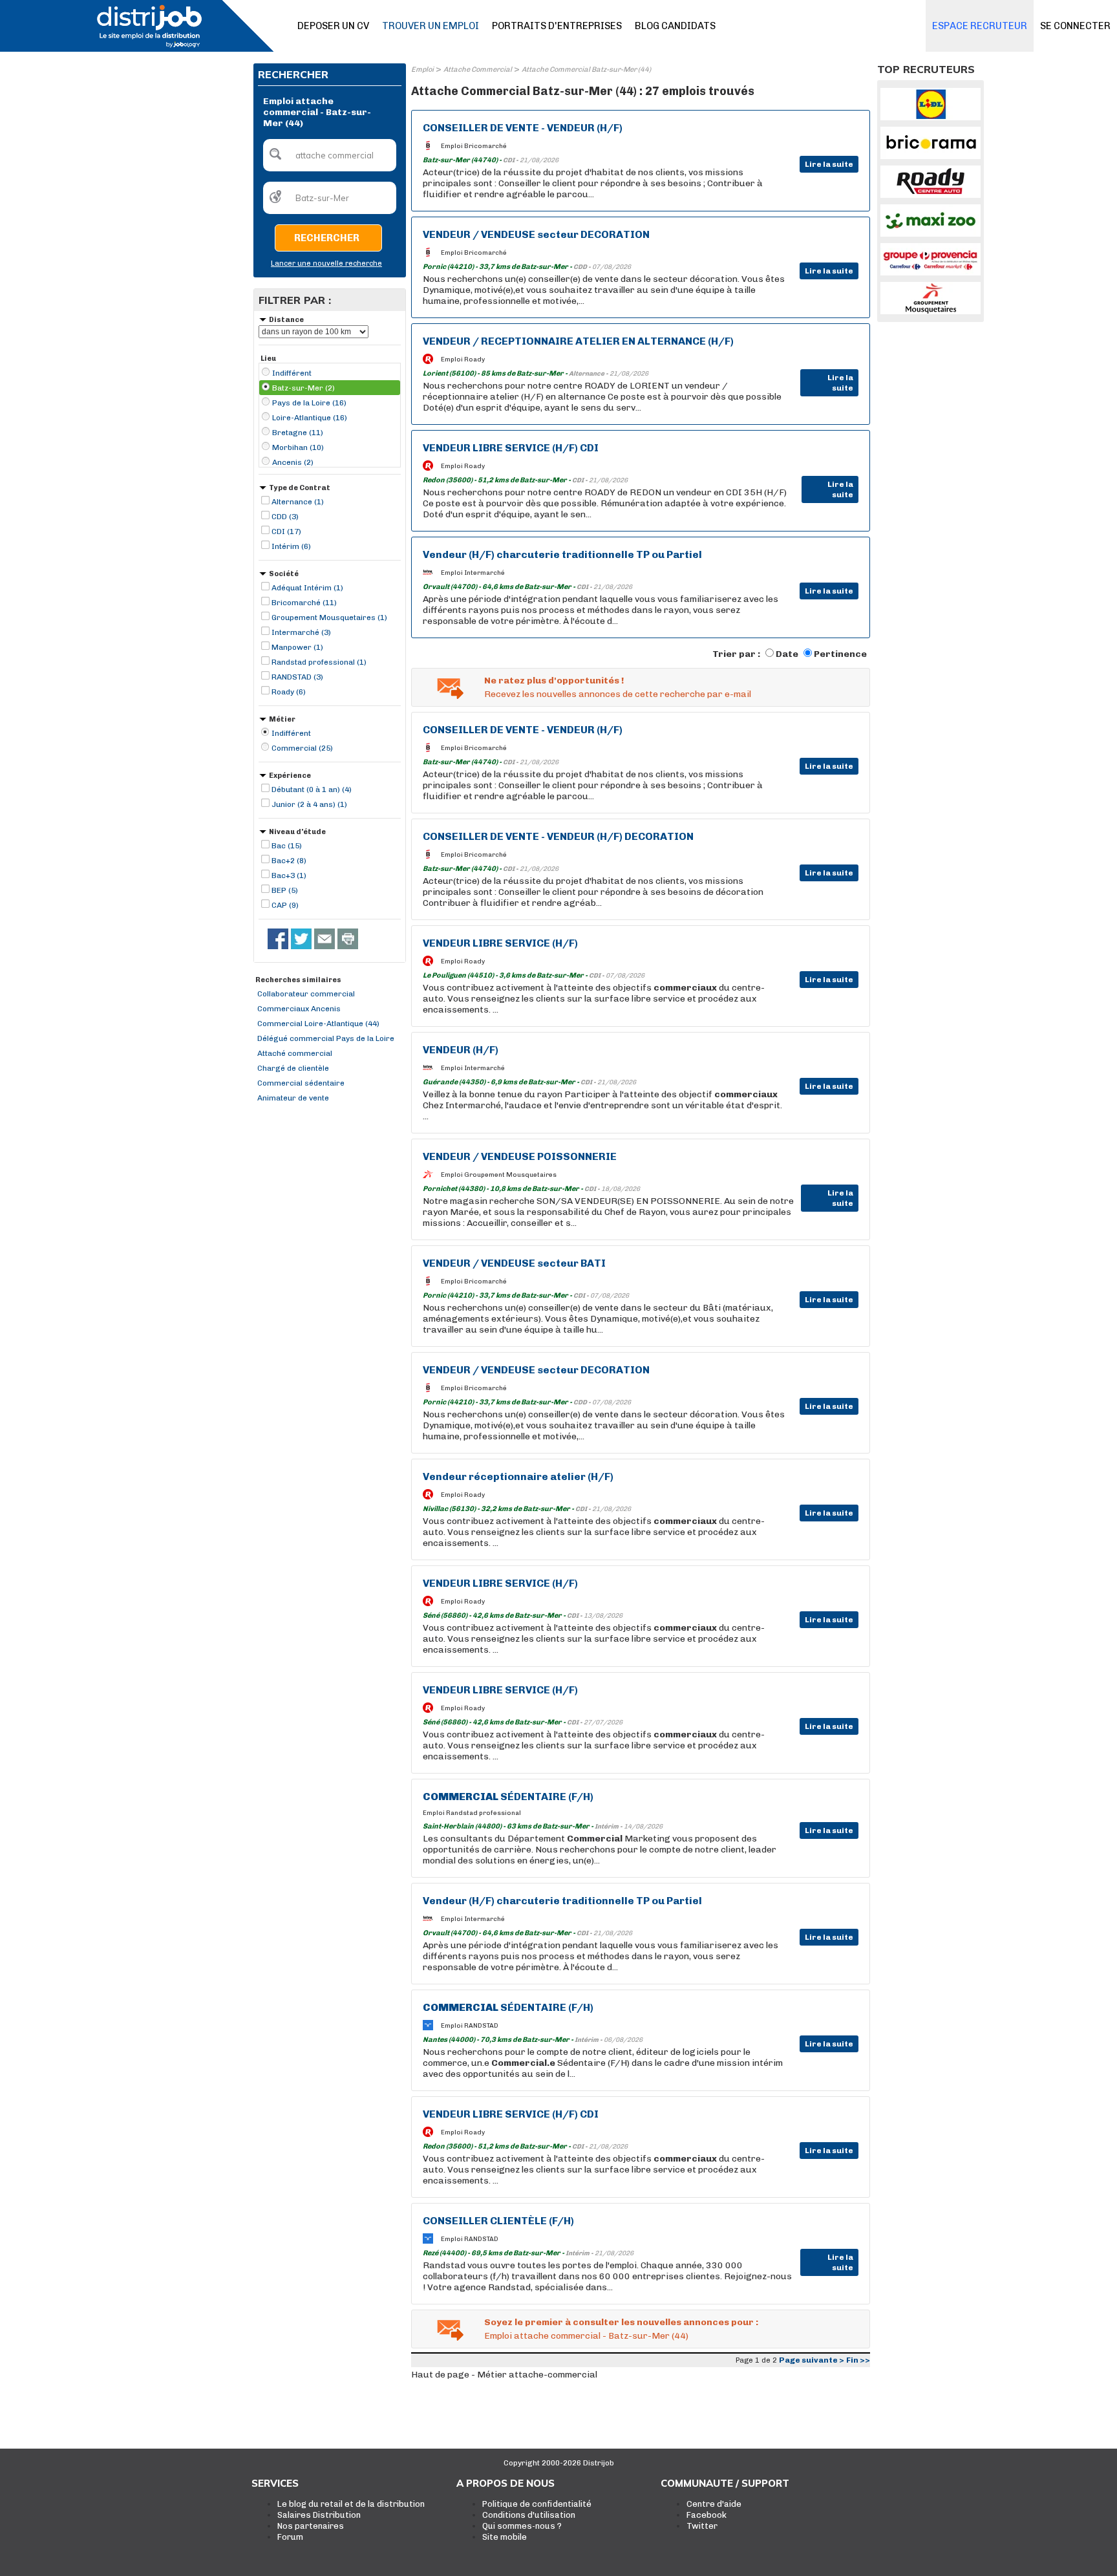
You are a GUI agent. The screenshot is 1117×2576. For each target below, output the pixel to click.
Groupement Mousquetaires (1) (329, 617)
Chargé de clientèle (293, 1068)
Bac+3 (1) (289, 875)
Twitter (702, 2526)
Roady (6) (289, 692)
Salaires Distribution (319, 2515)
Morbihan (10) (298, 447)
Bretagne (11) (298, 433)
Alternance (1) (298, 502)
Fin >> (858, 2360)
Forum (290, 2537)
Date (787, 654)
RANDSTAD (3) (297, 677)
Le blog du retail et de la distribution (351, 2504)
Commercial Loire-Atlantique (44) (318, 1024)
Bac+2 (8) (289, 861)
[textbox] (330, 155)
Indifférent (292, 373)
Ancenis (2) (293, 462)
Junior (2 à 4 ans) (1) (309, 804)
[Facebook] (278, 939)
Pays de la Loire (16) (309, 403)
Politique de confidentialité (537, 2504)
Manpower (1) (297, 647)
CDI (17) (286, 531)
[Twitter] (301, 939)
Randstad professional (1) (319, 662)
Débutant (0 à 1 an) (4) (312, 789)
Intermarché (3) (301, 632)
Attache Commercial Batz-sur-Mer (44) (586, 70)
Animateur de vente (293, 1098)
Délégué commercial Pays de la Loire (326, 1038)
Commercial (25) (302, 748)
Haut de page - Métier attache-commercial (504, 2375)
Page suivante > (812, 2360)
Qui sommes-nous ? (522, 2526)
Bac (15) (287, 846)
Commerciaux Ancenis (299, 1009)
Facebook (707, 2515)
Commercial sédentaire (301, 1083)
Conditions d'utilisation (529, 2515)
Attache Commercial (478, 70)
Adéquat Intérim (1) (307, 588)
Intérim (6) (291, 546)
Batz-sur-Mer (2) (303, 388)
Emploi (422, 70)
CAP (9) (285, 905)
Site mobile (505, 2537)
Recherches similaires (298, 980)
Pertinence (840, 654)
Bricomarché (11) (304, 603)
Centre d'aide (714, 2504)
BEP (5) (285, 890)
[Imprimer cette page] (348, 939)
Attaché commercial (295, 1053)
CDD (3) (285, 517)
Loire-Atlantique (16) (310, 418)
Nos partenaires (311, 2526)
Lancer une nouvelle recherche (326, 263)
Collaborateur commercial (306, 994)
